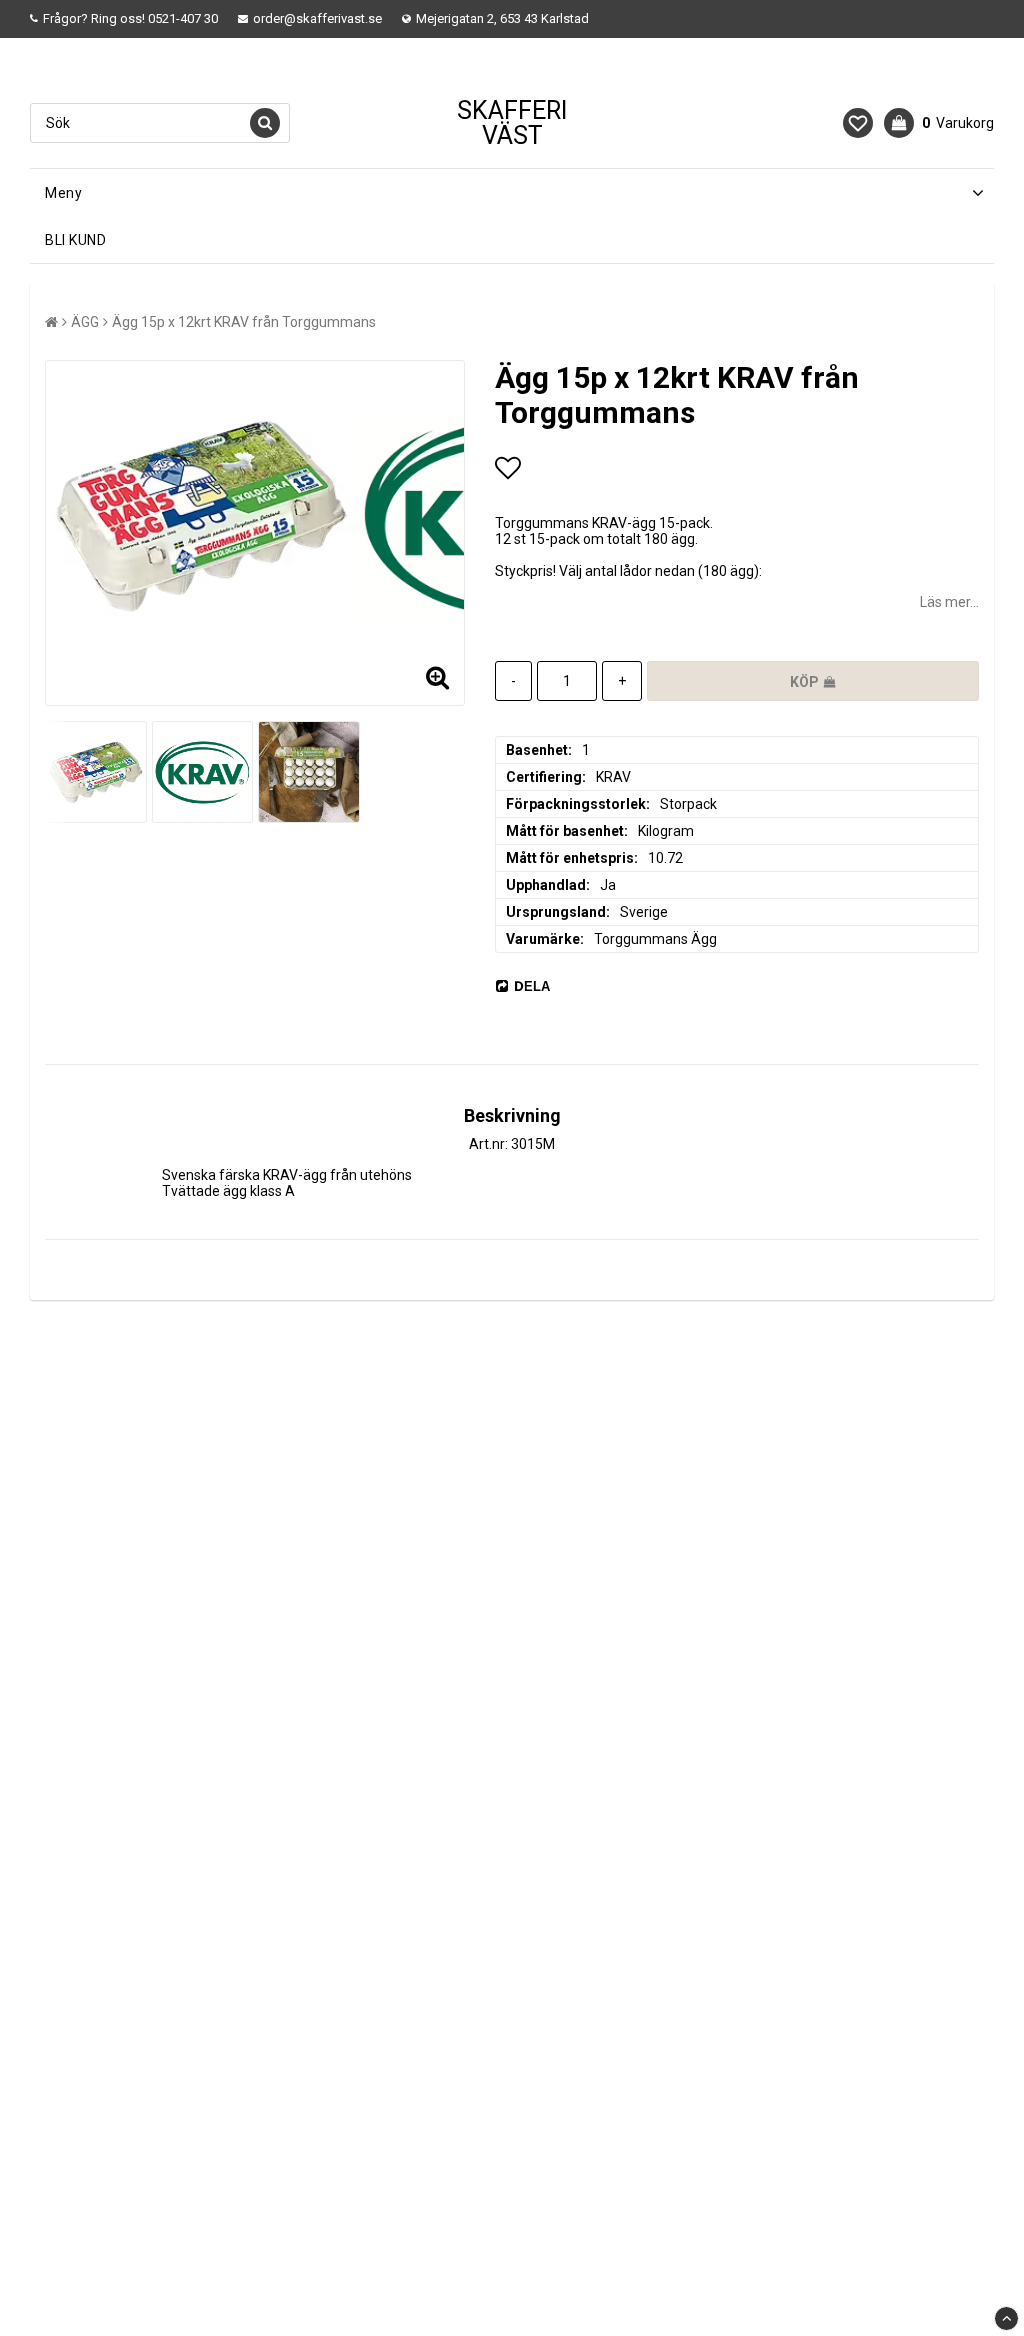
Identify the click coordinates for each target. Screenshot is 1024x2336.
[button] (858, 123)
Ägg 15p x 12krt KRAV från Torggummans (244, 322)
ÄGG (85, 322)
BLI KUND (75, 240)
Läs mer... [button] (949, 602)
